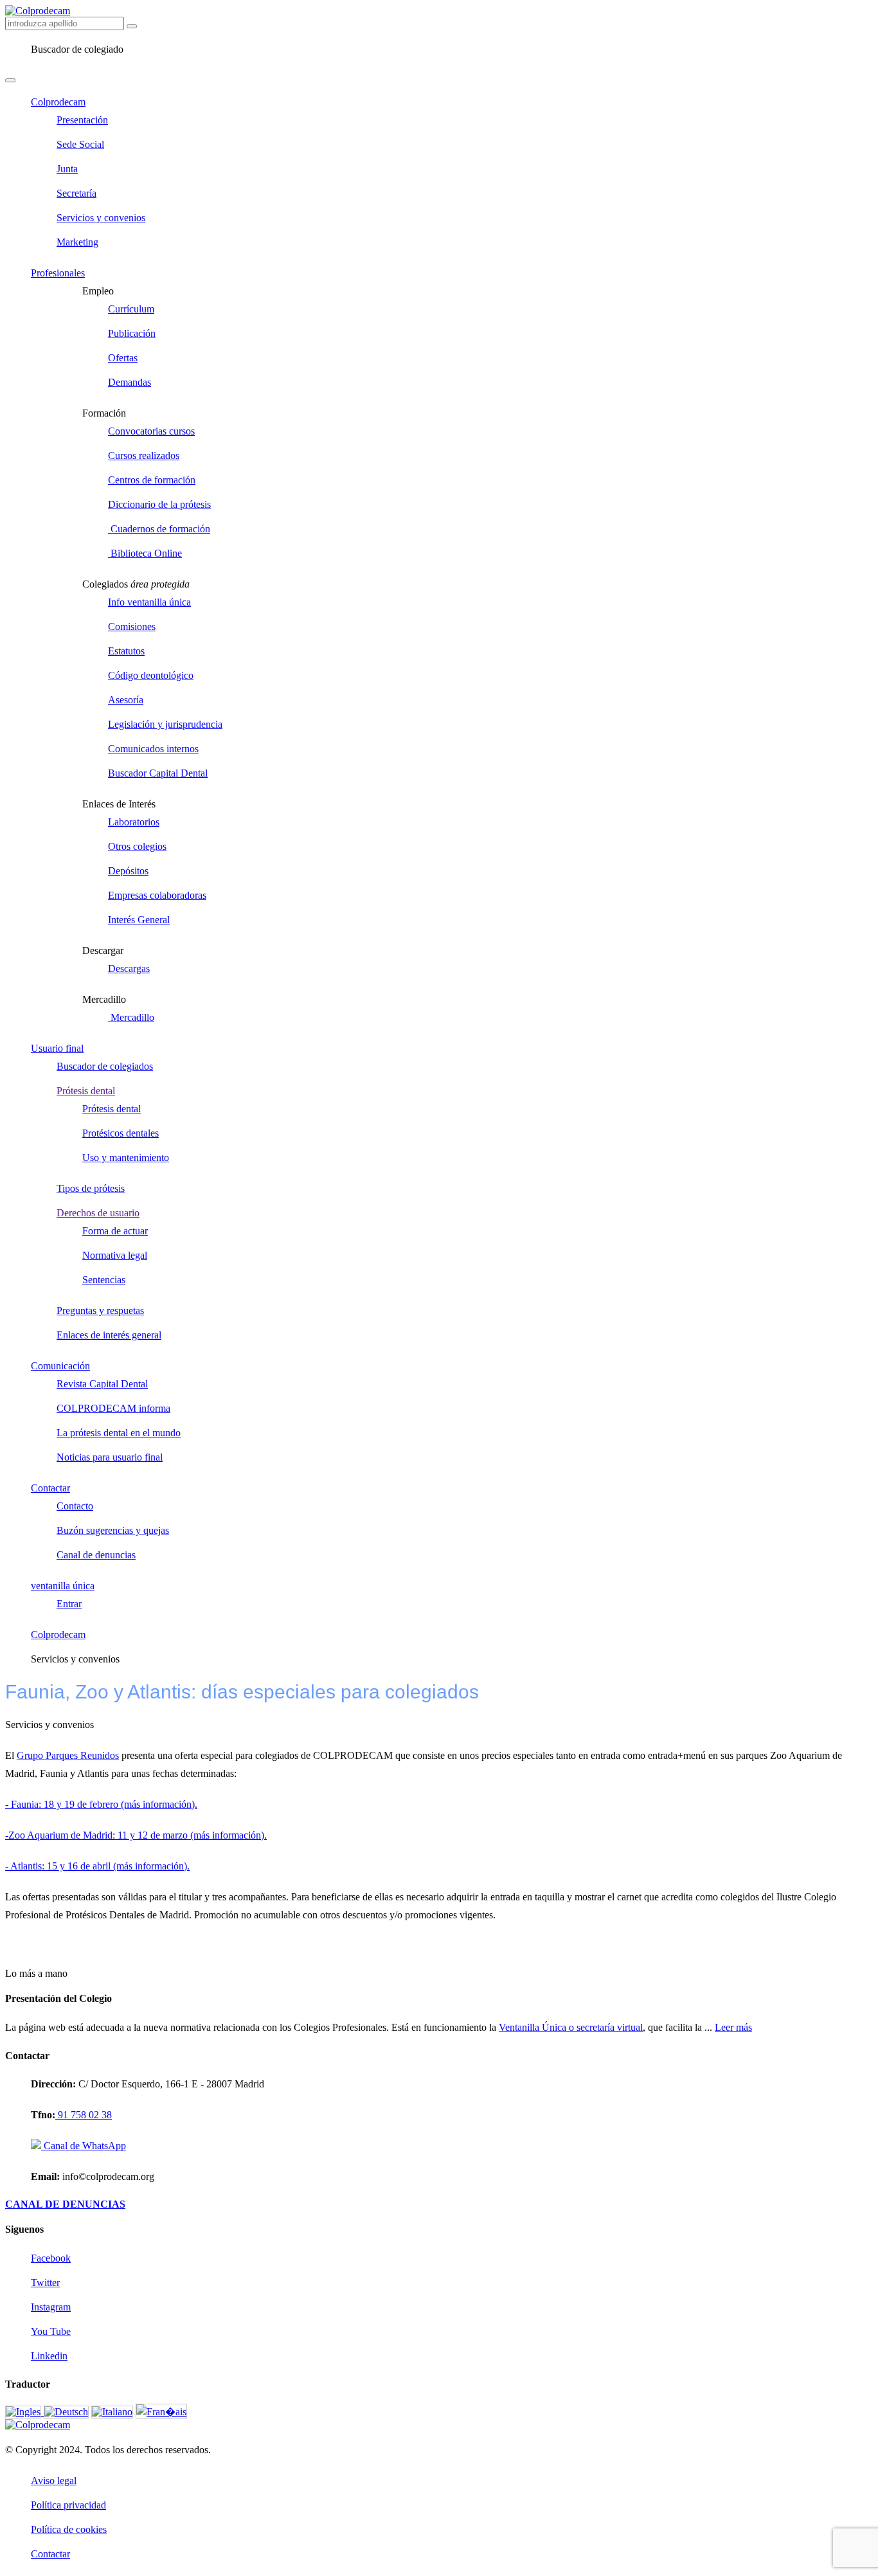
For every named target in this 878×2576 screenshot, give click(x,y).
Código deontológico (151, 675)
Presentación (82, 120)
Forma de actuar (115, 1231)
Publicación (132, 333)
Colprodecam (58, 102)
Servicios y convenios (101, 218)
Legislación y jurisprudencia (165, 724)
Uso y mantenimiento (126, 1157)
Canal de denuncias (96, 1555)
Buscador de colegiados (105, 1066)
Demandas (130, 382)
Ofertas (123, 358)
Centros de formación (152, 480)
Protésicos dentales (121, 1133)
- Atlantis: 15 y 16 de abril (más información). (97, 1866)
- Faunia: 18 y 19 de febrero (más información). (101, 1804)
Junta (67, 169)
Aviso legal (54, 2481)
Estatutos (126, 651)
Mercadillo (131, 1017)
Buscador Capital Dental (158, 773)
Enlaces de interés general (109, 1335)
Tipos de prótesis (91, 1188)
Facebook (51, 2258)
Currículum (131, 309)
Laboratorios (134, 822)
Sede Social (80, 144)
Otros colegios (137, 846)
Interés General (139, 920)
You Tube (51, 2331)
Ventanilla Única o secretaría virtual (571, 2027)
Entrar (69, 1604)
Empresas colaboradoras (157, 895)
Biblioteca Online (145, 553)
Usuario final (57, 1048)
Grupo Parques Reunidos (68, 1755)
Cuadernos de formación (159, 529)
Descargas (129, 968)
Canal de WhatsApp (84, 2146)
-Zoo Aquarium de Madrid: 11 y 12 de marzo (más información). (136, 1835)
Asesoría (126, 700)
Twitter (45, 2283)
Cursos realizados (144, 455)
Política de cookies (69, 2529)
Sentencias (104, 1280)
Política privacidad (68, 2505)
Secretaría (76, 193)
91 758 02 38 (84, 2115)
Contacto (75, 1506)
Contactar (50, 1488)
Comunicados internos (153, 749)
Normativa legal (115, 1255)
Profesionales (58, 273)
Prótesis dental (86, 1091)
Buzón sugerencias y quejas (113, 1530)
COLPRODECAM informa (113, 1408)
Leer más (733, 2027)
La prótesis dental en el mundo (119, 1433)
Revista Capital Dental (102, 1384)
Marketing (77, 242)
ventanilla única (63, 1586)
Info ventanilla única (149, 602)
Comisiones (132, 626)
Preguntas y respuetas (100, 1311)
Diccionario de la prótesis (159, 504)
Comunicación (60, 1366)
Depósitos (128, 871)
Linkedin (49, 2356)
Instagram (51, 2307)
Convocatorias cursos (151, 431)
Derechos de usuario (98, 1213)
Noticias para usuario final (110, 1457)
